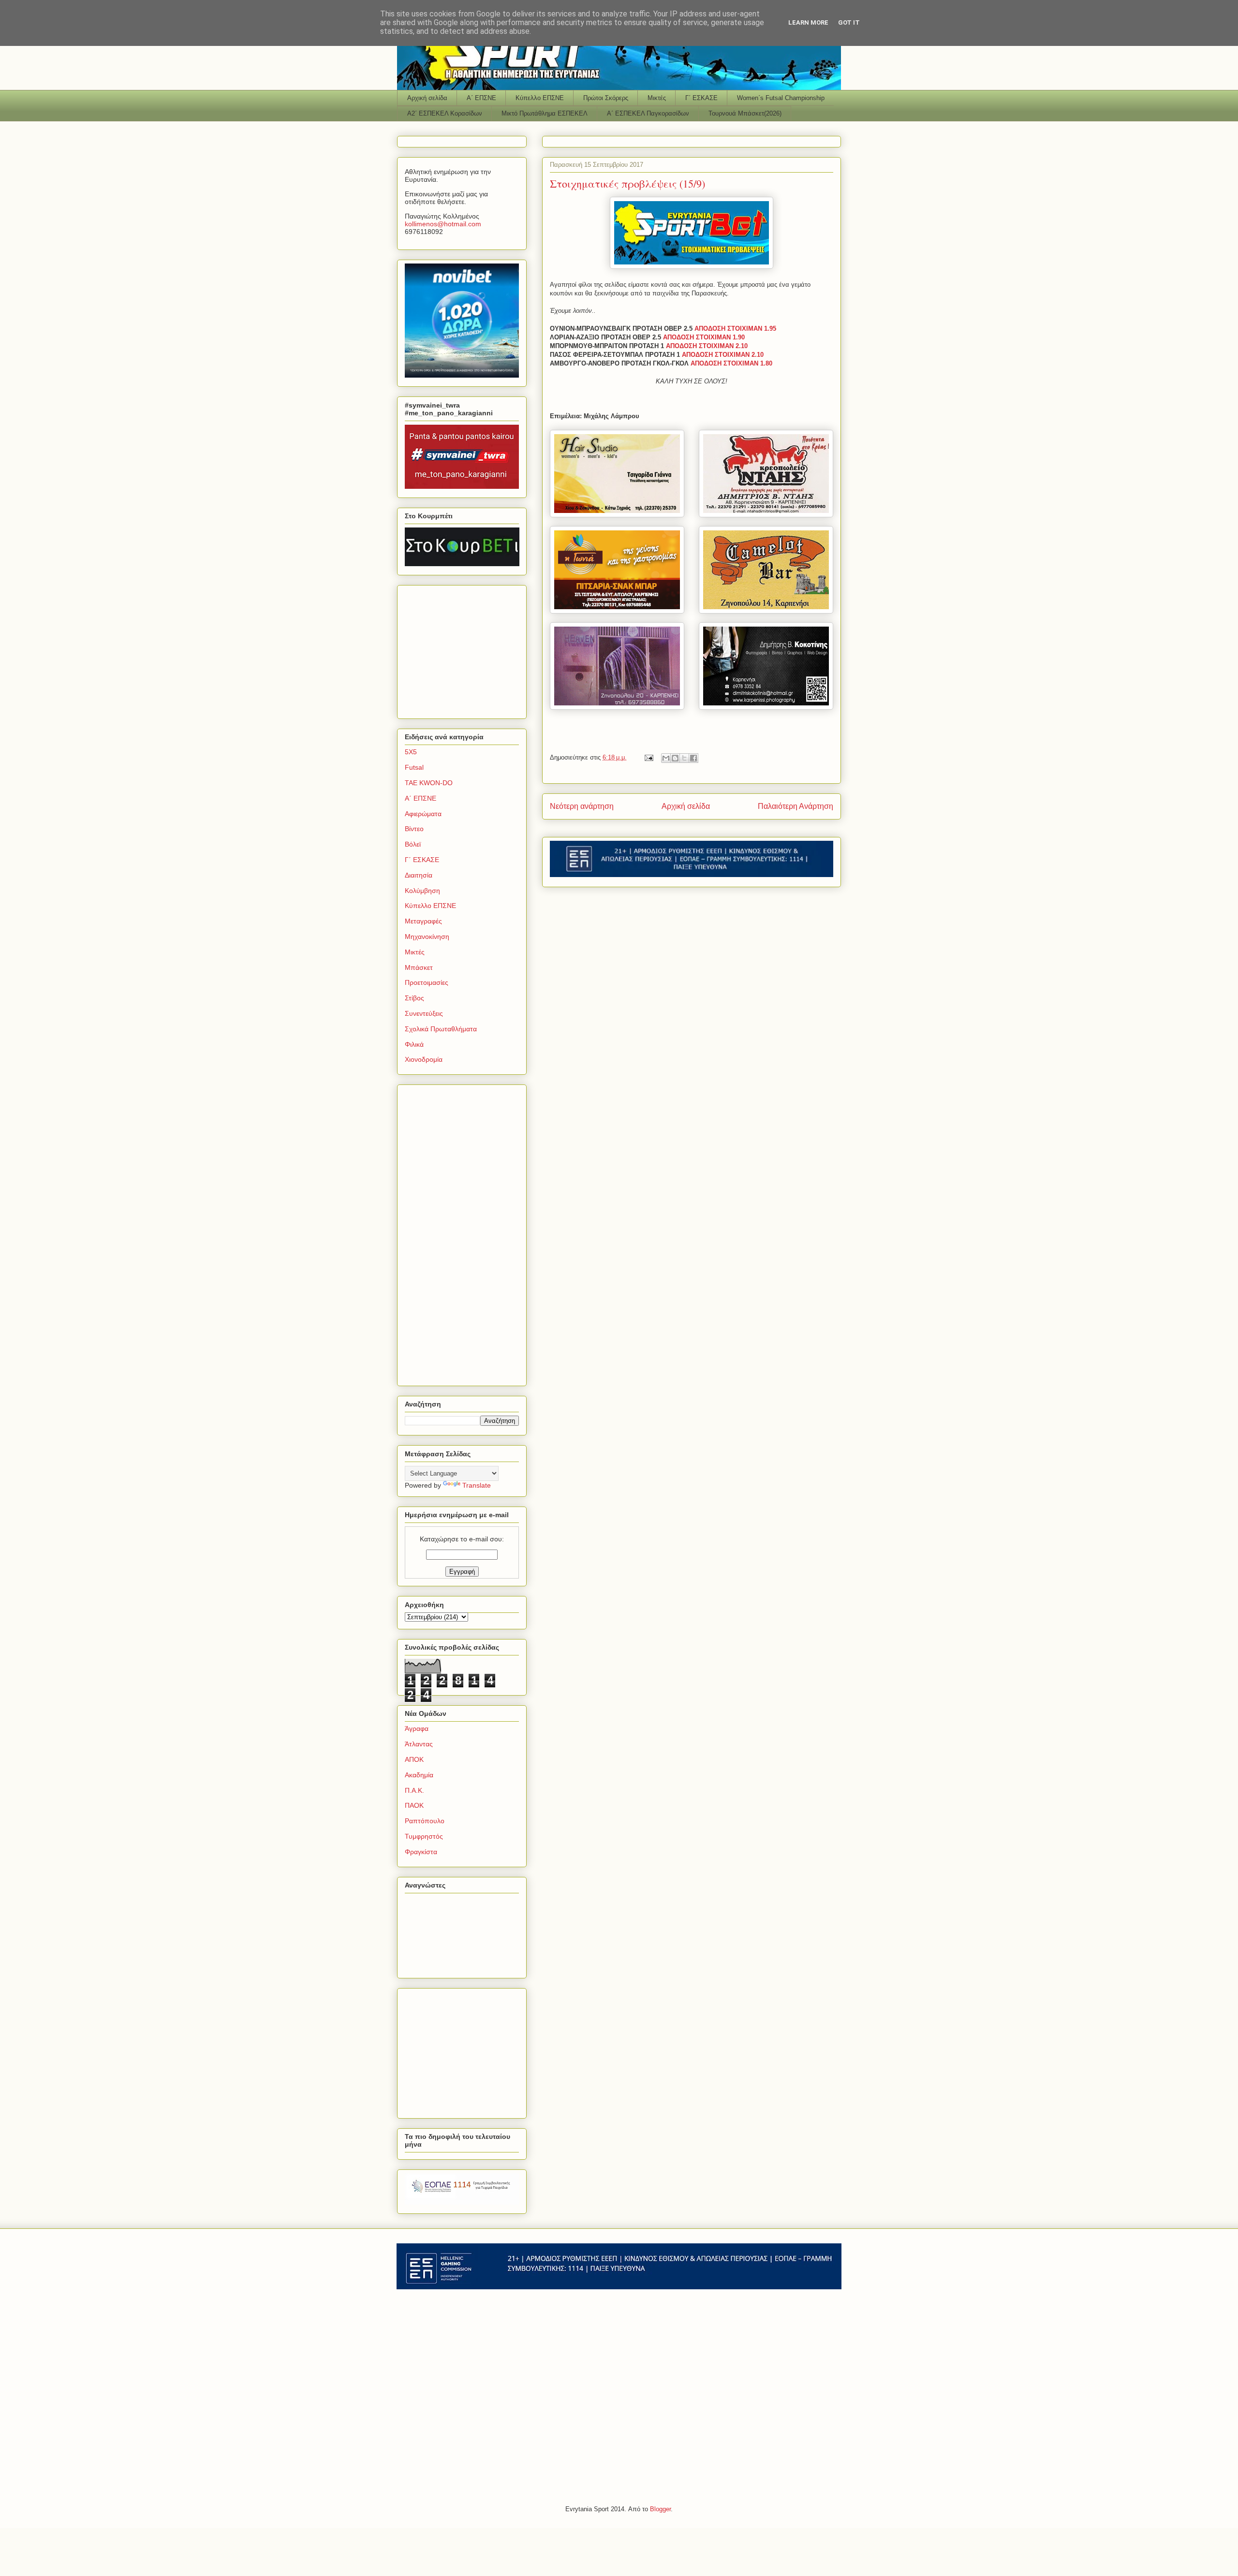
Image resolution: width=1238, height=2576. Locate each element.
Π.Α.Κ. (414, 1790)
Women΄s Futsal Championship (781, 98)
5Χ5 (411, 752)
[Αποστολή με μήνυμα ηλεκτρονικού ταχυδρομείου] (666, 758)
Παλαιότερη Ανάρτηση (796, 806)
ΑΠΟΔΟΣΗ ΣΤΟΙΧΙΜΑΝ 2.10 (707, 346)
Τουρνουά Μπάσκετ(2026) (745, 113)
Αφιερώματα (423, 814)
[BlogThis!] (675, 758)
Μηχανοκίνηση (427, 937)
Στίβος (414, 998)
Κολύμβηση (422, 891)
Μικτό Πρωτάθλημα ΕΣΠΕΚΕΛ (545, 113)
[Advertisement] (465, 649)
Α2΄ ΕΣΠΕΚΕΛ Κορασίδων (445, 113)
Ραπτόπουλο (425, 1821)
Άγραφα (417, 1728)
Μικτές (657, 98)
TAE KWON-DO (429, 783)
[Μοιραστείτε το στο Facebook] (693, 758)
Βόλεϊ (413, 844)
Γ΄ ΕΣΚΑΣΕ (701, 98)
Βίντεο (414, 829)
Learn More (808, 22)
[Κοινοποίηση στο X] (684, 758)
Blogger (660, 2509)
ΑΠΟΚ (414, 1759)
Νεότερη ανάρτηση (582, 806)
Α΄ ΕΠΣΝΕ (481, 98)
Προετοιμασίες (427, 982)
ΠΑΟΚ (414, 1805)
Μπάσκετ (419, 967)
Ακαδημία (419, 1775)
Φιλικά (414, 1044)
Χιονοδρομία (424, 1059)
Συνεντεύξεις (424, 1013)
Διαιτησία (419, 875)
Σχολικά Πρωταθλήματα (441, 1029)
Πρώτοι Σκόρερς (606, 98)
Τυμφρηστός (424, 1836)
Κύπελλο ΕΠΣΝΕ (540, 98)
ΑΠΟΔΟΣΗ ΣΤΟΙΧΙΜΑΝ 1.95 (735, 329)
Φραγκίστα (421, 1852)
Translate (477, 1485)
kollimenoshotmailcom (443, 224)
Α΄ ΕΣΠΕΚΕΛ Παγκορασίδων (648, 113)
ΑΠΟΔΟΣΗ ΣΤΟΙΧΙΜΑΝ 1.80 (731, 363)
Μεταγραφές (423, 921)
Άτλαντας (419, 1744)
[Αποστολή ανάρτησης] (648, 757)
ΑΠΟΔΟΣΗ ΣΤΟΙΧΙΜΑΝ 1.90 (704, 337)
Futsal (414, 767)
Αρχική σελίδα (427, 98)
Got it (849, 22)
